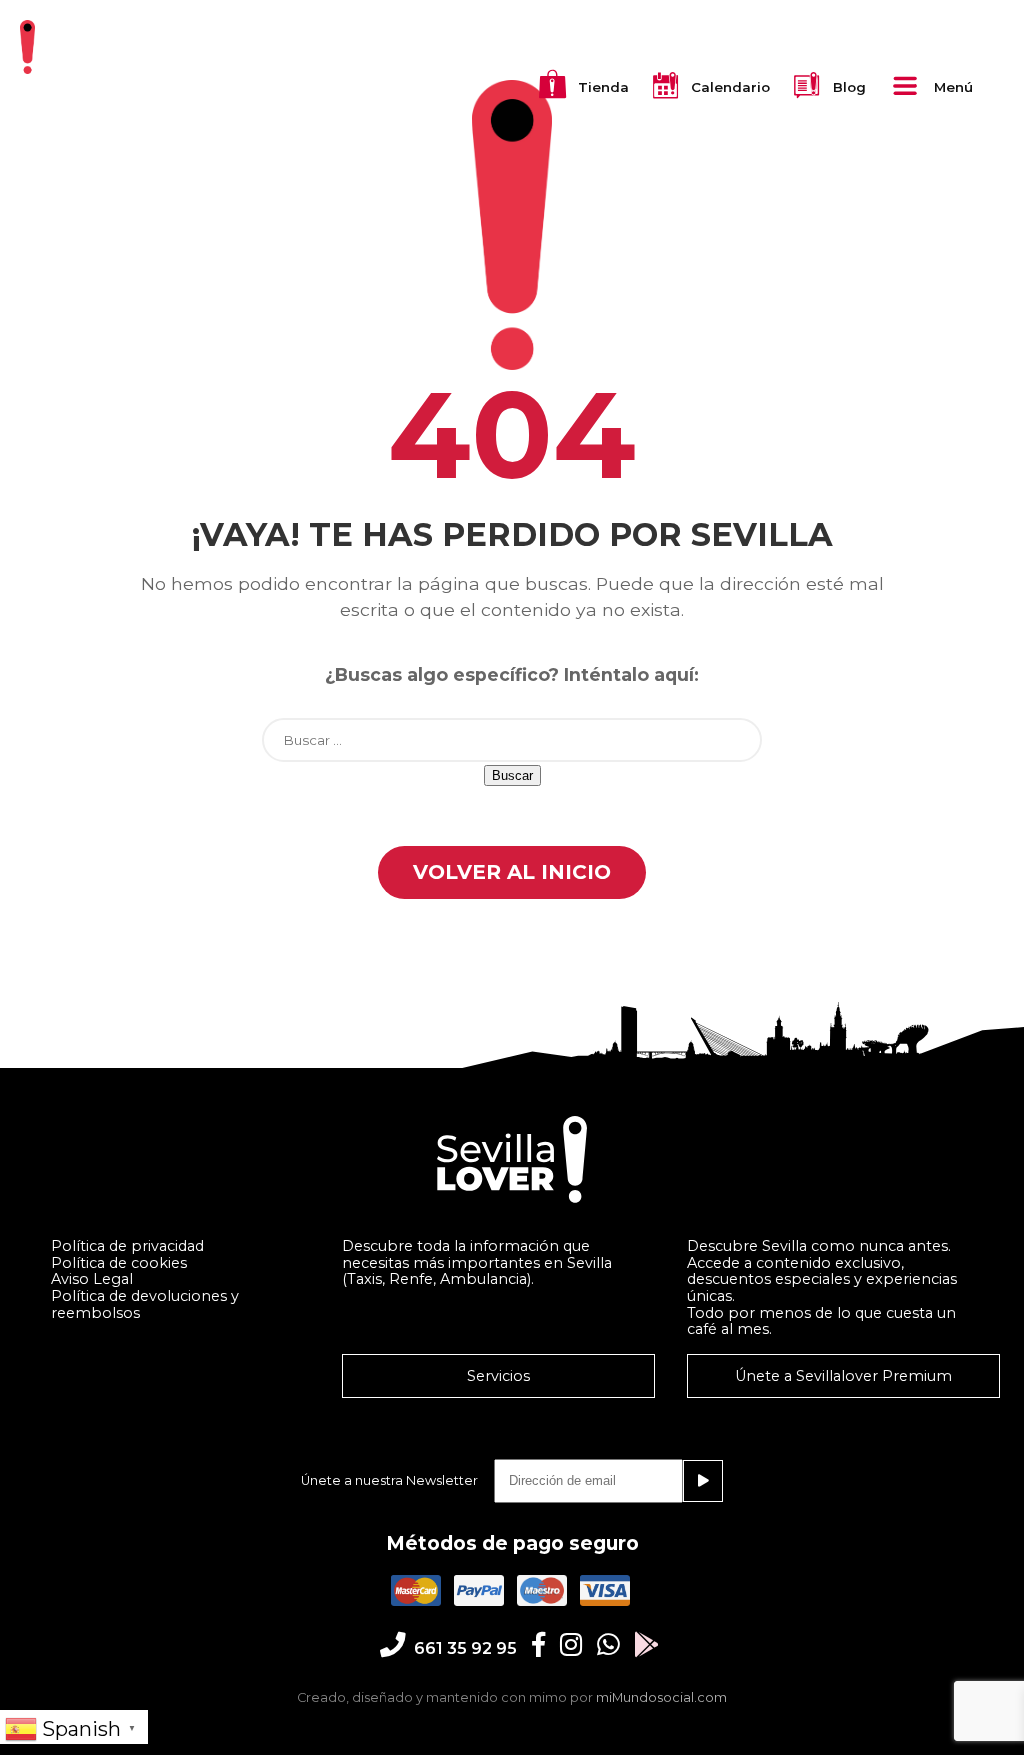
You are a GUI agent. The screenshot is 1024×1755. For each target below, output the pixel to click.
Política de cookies (119, 1263)
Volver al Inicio (512, 872)
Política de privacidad (127, 1246)
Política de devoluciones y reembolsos (145, 1304)
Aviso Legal (92, 1279)
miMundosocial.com (661, 1697)
